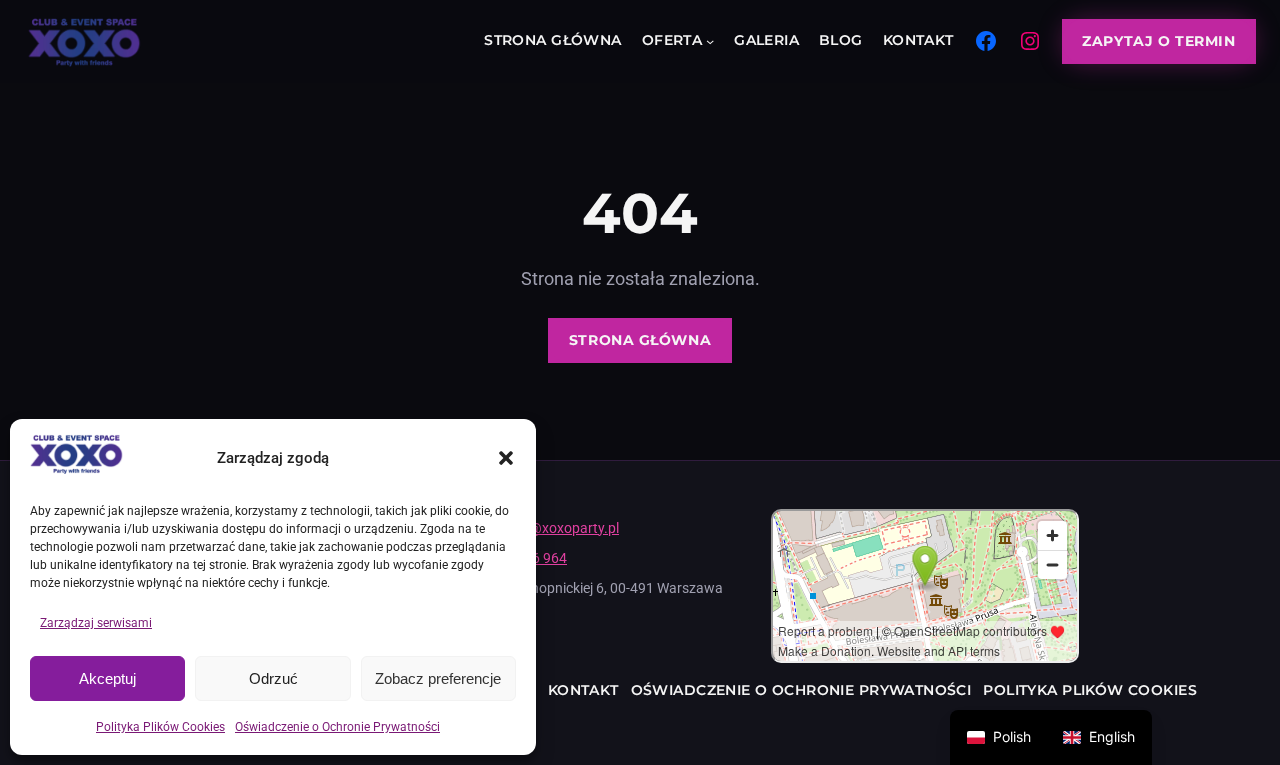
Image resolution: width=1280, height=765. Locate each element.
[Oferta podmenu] (710, 41)
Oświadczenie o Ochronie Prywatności (337, 727)
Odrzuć (273, 678)
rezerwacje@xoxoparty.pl (540, 528)
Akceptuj (107, 678)
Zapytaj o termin (1158, 41)
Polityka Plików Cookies (160, 727)
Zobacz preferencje (438, 678)
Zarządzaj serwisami (96, 623)
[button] (506, 458)
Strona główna (640, 340)
